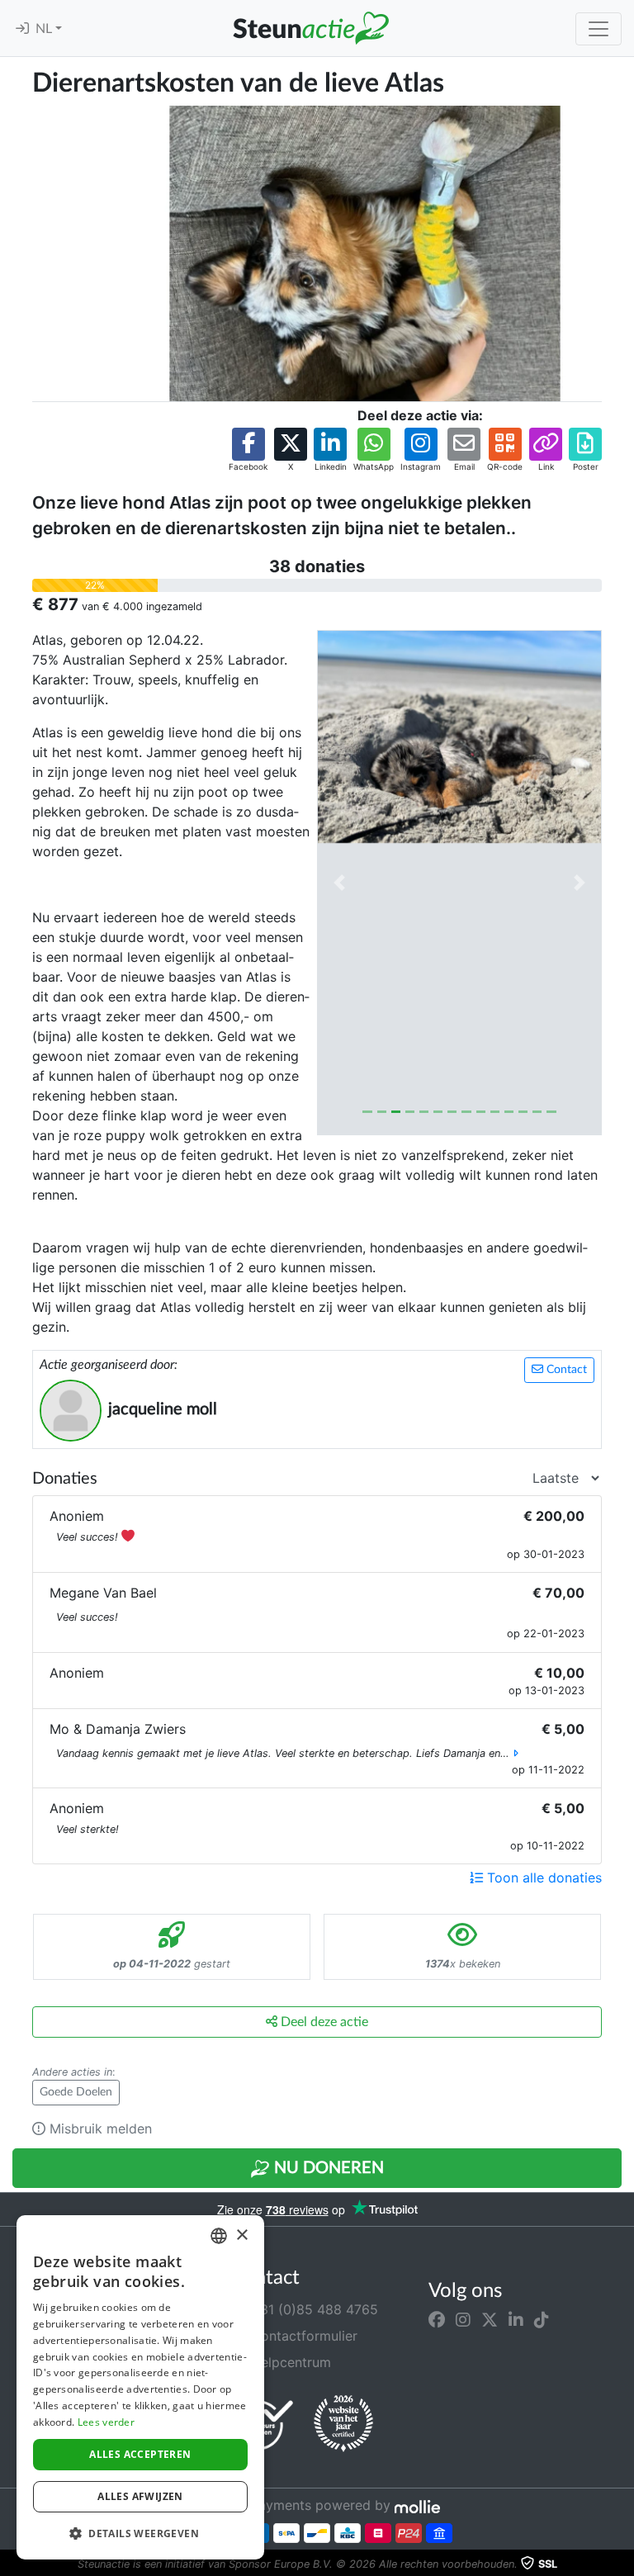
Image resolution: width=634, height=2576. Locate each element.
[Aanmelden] (22, 29)
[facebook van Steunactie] (437, 2319)
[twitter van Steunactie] (490, 2319)
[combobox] (219, 2236)
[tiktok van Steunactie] (542, 2319)
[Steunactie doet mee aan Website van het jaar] (343, 2424)
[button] (248, 450)
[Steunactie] (310, 28)
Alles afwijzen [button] (140, 2496)
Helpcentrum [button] (289, 2362)
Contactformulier (302, 2336)
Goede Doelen (76, 2092)
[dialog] (140, 2387)
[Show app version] (622, 2564)
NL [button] (45, 29)
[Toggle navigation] (599, 29)
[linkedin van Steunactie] (516, 2319)
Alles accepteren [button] (140, 2454)
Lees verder (106, 2422)
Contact (565, 1370)
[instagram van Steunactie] (463, 2319)
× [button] (241, 2235)
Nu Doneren (327, 2168)
